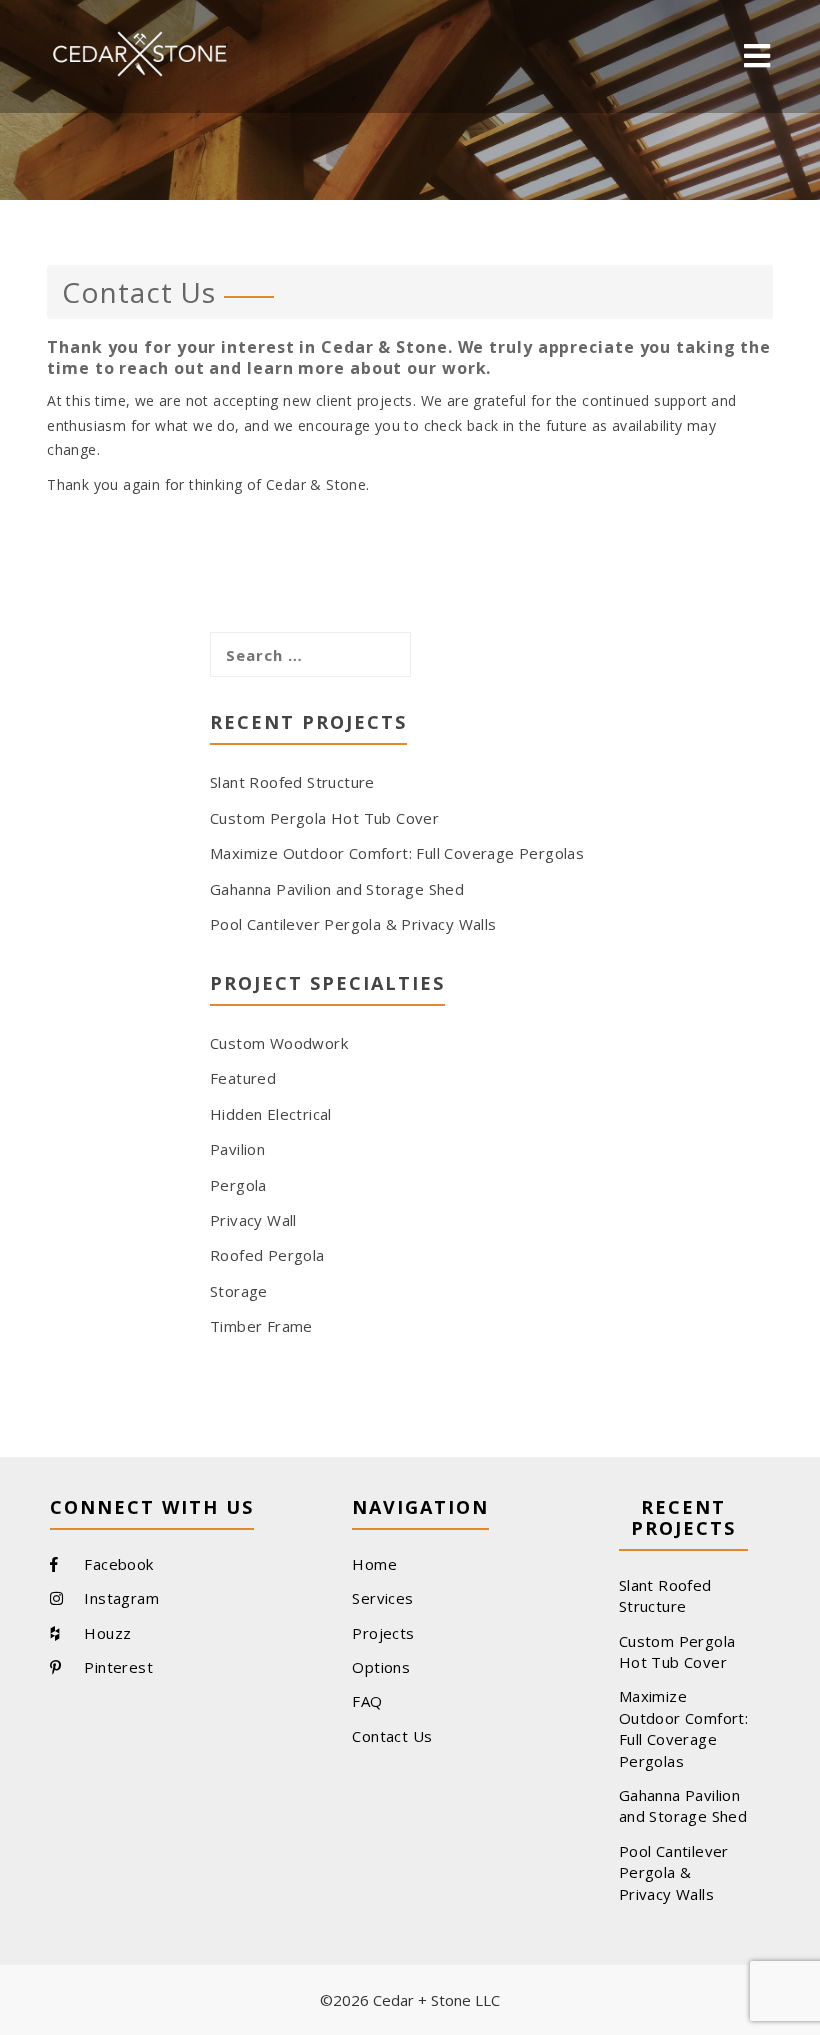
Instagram (119, 1598)
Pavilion (237, 1149)
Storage (239, 1291)
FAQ (367, 1701)
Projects (383, 1633)
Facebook (117, 1564)
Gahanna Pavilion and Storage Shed (337, 889)
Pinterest (116, 1667)
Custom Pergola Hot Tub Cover (324, 818)
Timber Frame (261, 1326)
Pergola (238, 1185)
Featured (243, 1078)
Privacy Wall (253, 1220)
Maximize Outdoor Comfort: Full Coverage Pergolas (397, 853)
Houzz (105, 1633)
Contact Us (392, 1736)
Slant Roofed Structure (292, 782)
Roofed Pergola (267, 1255)
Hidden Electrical (271, 1114)
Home (374, 1564)
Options (381, 1667)
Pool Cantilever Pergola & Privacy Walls (353, 924)
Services (382, 1598)
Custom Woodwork (279, 1043)
